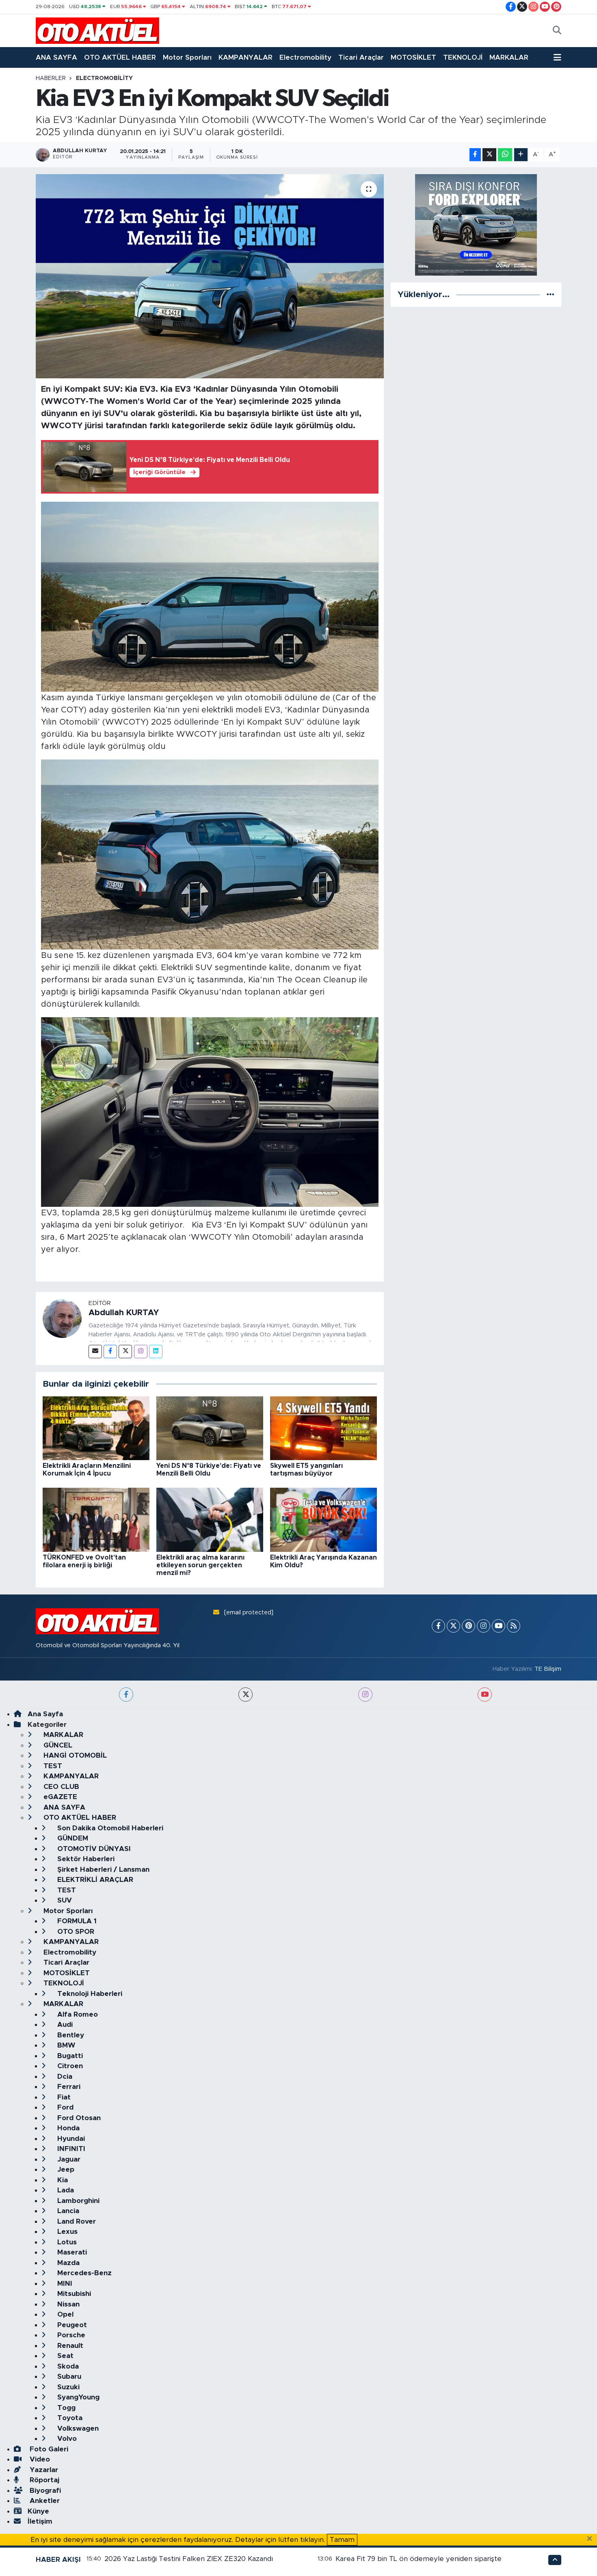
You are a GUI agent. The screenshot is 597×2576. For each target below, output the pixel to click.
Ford (64, 2107)
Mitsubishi (73, 2294)
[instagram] (365, 1695)
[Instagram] (141, 1352)
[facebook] (126, 1695)
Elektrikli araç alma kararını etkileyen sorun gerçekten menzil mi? (200, 1565)
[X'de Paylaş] (489, 155)
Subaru (68, 2376)
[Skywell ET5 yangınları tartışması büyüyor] (323, 1428)
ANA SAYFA (56, 57)
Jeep (65, 2169)
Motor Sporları (187, 57)
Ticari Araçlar (361, 57)
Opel (64, 2314)
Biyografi (44, 2491)
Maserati (71, 2252)
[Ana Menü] (557, 58)
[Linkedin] (156, 1352)
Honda (67, 2128)
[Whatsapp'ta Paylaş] (505, 155)
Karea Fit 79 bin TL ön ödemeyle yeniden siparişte (419, 2559)
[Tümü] (550, 294)
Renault (69, 2346)
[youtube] (485, 1695)
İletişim (40, 2521)
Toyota (69, 2418)
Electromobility (305, 57)
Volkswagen (77, 2428)
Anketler (44, 2501)
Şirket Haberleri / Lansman (102, 1869)
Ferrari (68, 2087)
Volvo (66, 2439)
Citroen (69, 2066)
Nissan (67, 2304)
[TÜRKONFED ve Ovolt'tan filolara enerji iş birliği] (96, 1520)
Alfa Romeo (77, 2014)
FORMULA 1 (76, 1921)
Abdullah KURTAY (124, 1313)
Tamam (342, 2540)
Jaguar (68, 2159)
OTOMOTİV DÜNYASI (93, 1849)
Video (39, 2459)
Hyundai (70, 2139)
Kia (62, 2180)
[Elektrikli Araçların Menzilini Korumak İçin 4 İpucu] (96, 1428)
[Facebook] (110, 1352)
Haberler (51, 78)
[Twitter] (125, 1352)
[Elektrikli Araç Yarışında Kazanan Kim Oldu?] (323, 1520)
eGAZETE (59, 1797)
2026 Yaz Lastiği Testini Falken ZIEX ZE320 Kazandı (189, 2559)
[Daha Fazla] (521, 155)
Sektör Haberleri (85, 1859)
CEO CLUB (60, 1787)
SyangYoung (77, 2397)
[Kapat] (592, 2539)
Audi (64, 2025)
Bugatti (69, 2056)
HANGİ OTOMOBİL (74, 1755)
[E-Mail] (95, 1352)
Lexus (66, 2232)
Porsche (70, 2335)
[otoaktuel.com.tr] (97, 30)
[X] (453, 1626)
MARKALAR (509, 57)
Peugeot (71, 2325)
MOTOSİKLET (413, 57)
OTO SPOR (75, 1932)
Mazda (67, 2263)
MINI (64, 2284)
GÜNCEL (57, 1745)
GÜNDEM (72, 1838)
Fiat (63, 2097)
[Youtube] (499, 1626)
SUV (64, 1900)
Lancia (67, 2211)
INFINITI (70, 2149)
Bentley (70, 2035)
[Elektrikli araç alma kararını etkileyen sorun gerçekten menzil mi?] (210, 1520)
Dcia (64, 2077)
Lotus (66, 2242)
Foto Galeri (48, 2449)
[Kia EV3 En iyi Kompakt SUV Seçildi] (210, 276)
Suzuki (67, 2387)
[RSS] (514, 1626)
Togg (65, 2408)
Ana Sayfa (45, 1714)
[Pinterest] (468, 1626)
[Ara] (557, 31)
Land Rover (76, 2221)
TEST (52, 1766)
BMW (65, 2045)
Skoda (67, 2366)
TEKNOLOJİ (463, 57)
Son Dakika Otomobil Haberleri (109, 1828)
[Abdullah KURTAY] (62, 1318)
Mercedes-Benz (83, 2273)
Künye (38, 2511)
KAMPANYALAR (246, 57)
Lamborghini (77, 2201)
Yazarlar (43, 2470)
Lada (65, 2190)
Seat (64, 2356)
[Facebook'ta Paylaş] (475, 155)
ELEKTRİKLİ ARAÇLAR (94, 1880)
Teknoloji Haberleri (89, 1994)
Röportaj (43, 2480)
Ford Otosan (78, 2118)
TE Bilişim (548, 1669)
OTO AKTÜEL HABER (120, 57)
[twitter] (246, 1695)
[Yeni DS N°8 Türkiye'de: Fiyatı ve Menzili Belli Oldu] (210, 1428)
